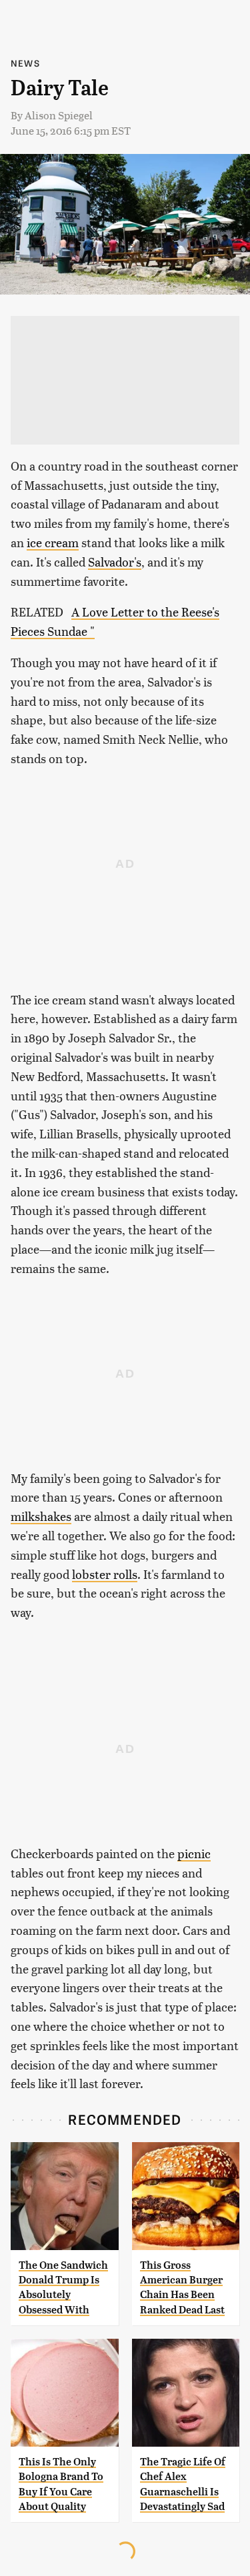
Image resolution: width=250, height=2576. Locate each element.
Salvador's (115, 562)
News (25, 63)
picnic (194, 1853)
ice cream (53, 542)
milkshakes (41, 1516)
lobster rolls (105, 1574)
